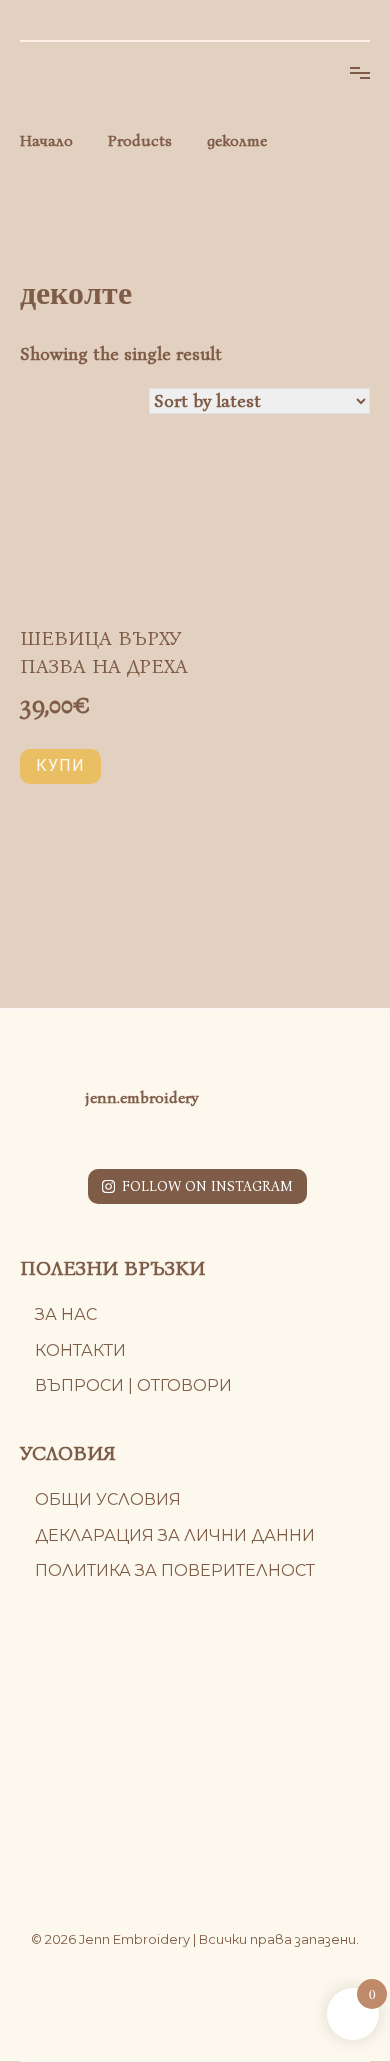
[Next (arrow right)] (355, 1031)
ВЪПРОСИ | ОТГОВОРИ (133, 1385)
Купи (60, 765)
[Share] (324, 22)
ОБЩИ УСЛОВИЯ (108, 1499)
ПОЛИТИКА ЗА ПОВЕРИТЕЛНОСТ (175, 1570)
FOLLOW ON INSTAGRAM (207, 1186)
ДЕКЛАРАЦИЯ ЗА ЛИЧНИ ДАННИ (175, 1535)
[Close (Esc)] (368, 22)
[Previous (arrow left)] (35, 1031)
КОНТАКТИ (80, 1350)
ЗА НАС (66, 1314)
